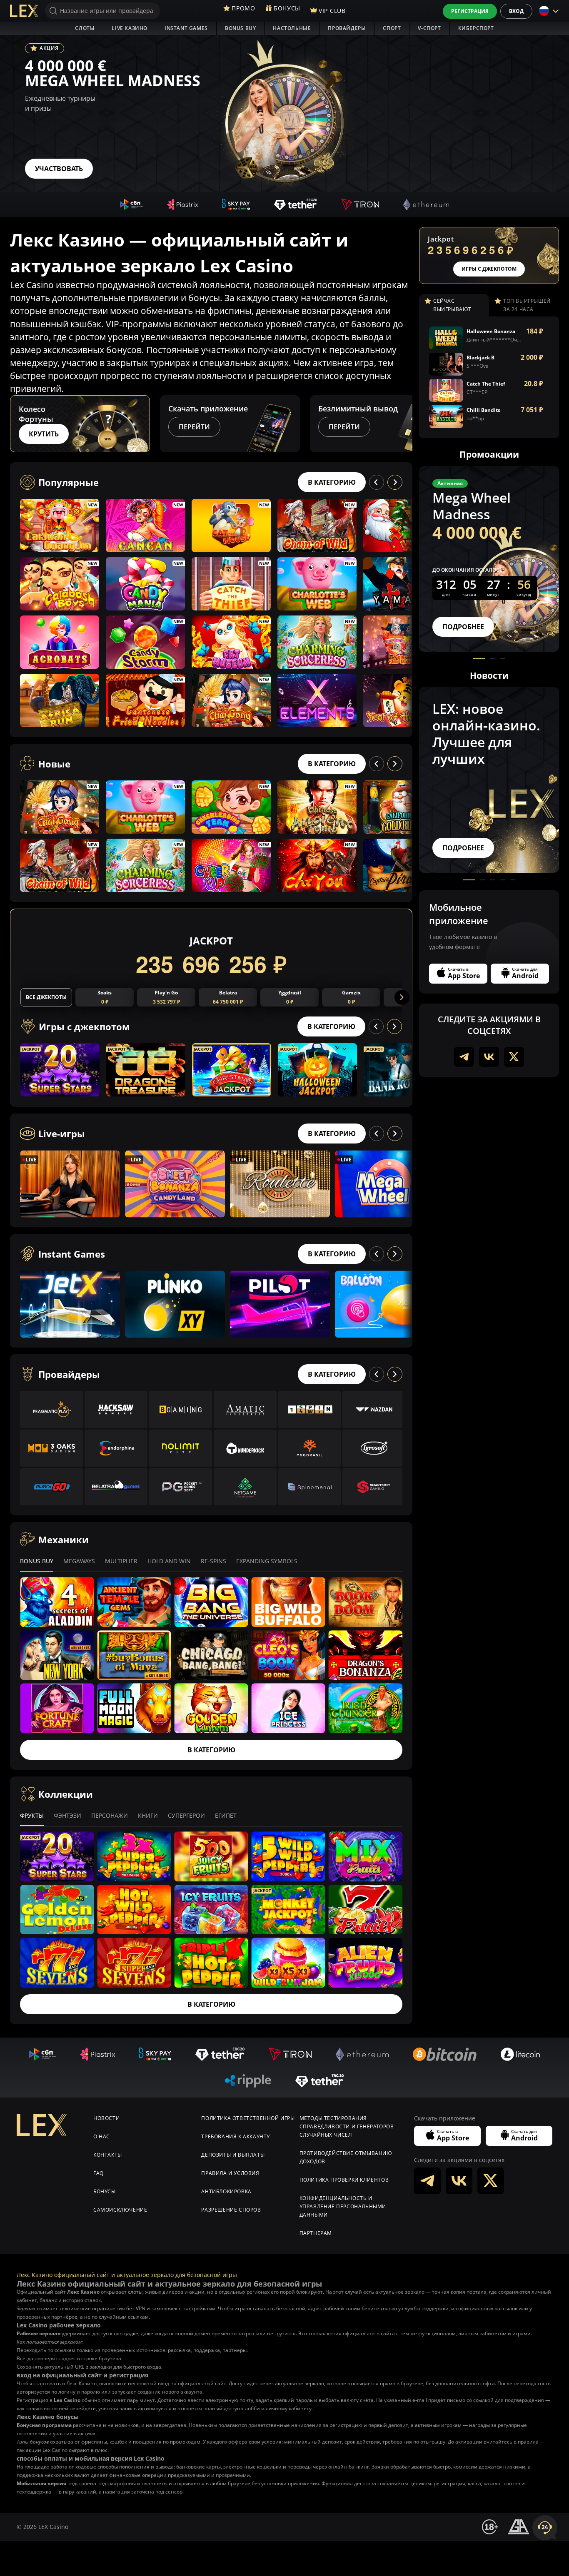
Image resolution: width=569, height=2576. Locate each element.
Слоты (85, 28)
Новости (106, 2118)
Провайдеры (347, 28)
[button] (405, 424)
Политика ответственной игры (248, 2118)
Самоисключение (120, 2210)
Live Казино (130, 28)
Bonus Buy (240, 28)
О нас (102, 2136)
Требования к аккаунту (236, 2136)
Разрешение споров (231, 2210)
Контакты (108, 2155)
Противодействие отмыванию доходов (346, 2157)
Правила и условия (230, 2173)
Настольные (292, 28)
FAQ (99, 2173)
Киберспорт (476, 28)
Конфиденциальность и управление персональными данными (343, 2206)
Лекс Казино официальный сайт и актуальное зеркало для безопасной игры (127, 2275)
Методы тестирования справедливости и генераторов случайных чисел (347, 2126)
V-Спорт (429, 28)
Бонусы (105, 2191)
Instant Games (186, 28)
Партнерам (316, 2233)
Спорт (392, 28)
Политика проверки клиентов (344, 2180)
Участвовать (59, 169)
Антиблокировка (226, 2191)
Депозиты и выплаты (233, 2155)
